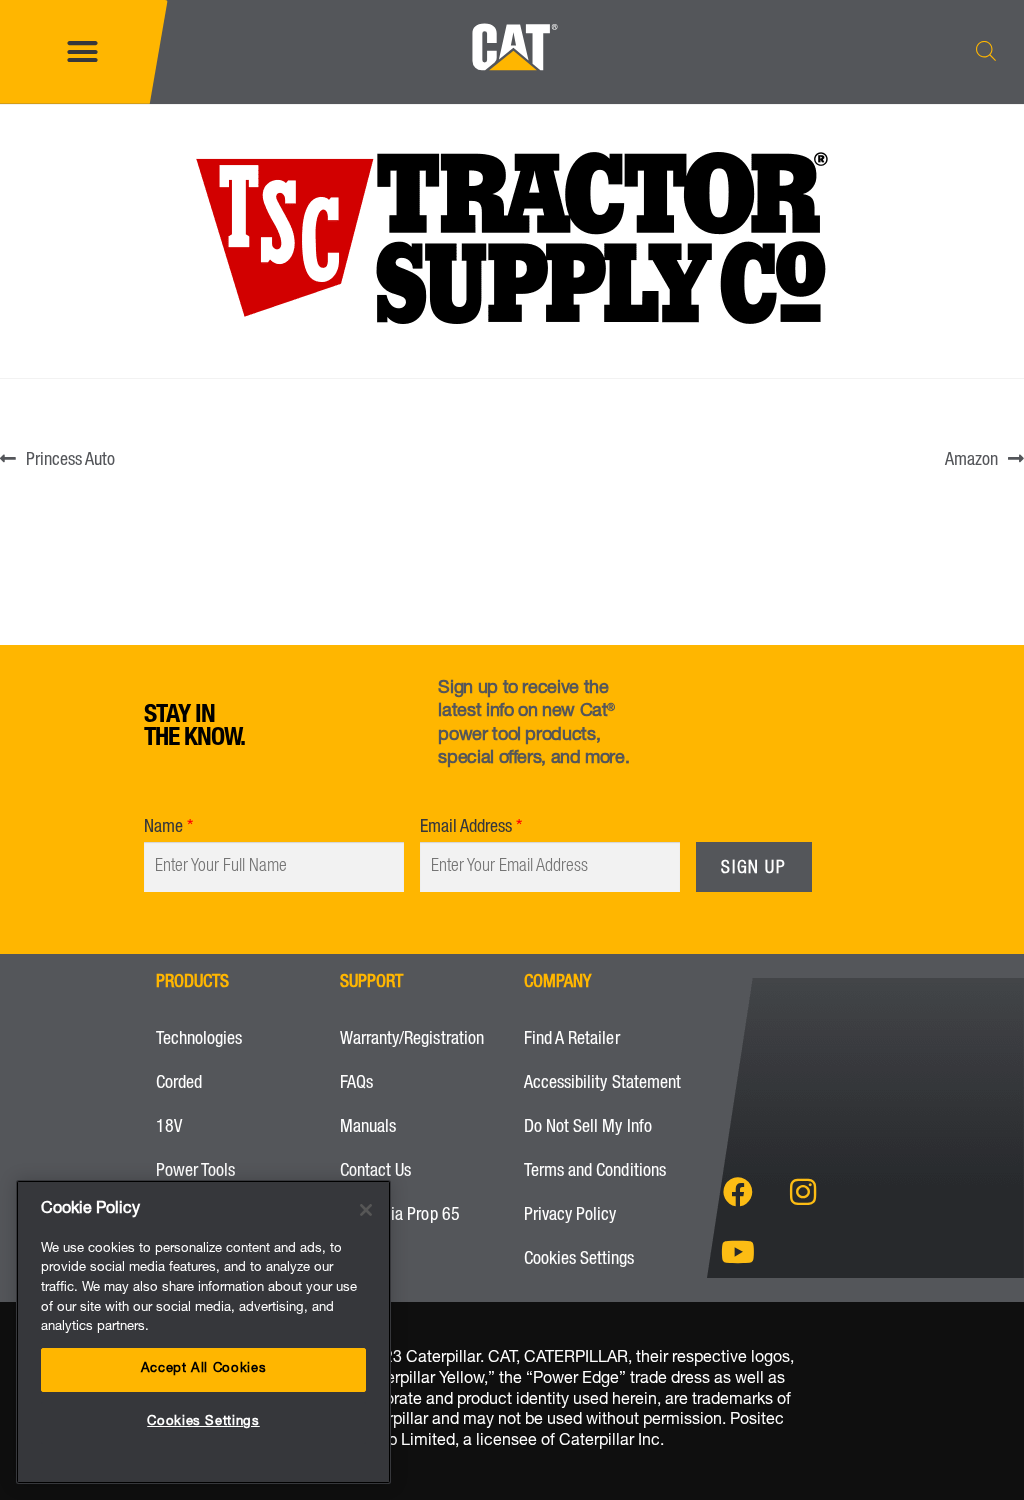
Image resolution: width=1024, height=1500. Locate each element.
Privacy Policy (570, 1216)
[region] (203, 1332)
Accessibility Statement (602, 1084)
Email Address (466, 828)
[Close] (366, 1210)
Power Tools (195, 1172)
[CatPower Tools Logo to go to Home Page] (511, 90)
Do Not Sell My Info (588, 1128)
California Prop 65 (400, 1216)
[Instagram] (803, 1192)
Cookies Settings (579, 1260)
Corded (179, 1084)
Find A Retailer (572, 1040)
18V (169, 1128)
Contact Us (375, 1172)
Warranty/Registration (412, 1040)
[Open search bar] (986, 51)
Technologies (199, 1040)
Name (163, 828)
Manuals (368, 1128)
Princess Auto (70, 457)
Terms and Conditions (595, 1172)
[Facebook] (738, 1192)
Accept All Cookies (204, 1369)
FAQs (356, 1084)
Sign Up (753, 869)
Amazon (971, 457)
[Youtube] (738, 1252)
